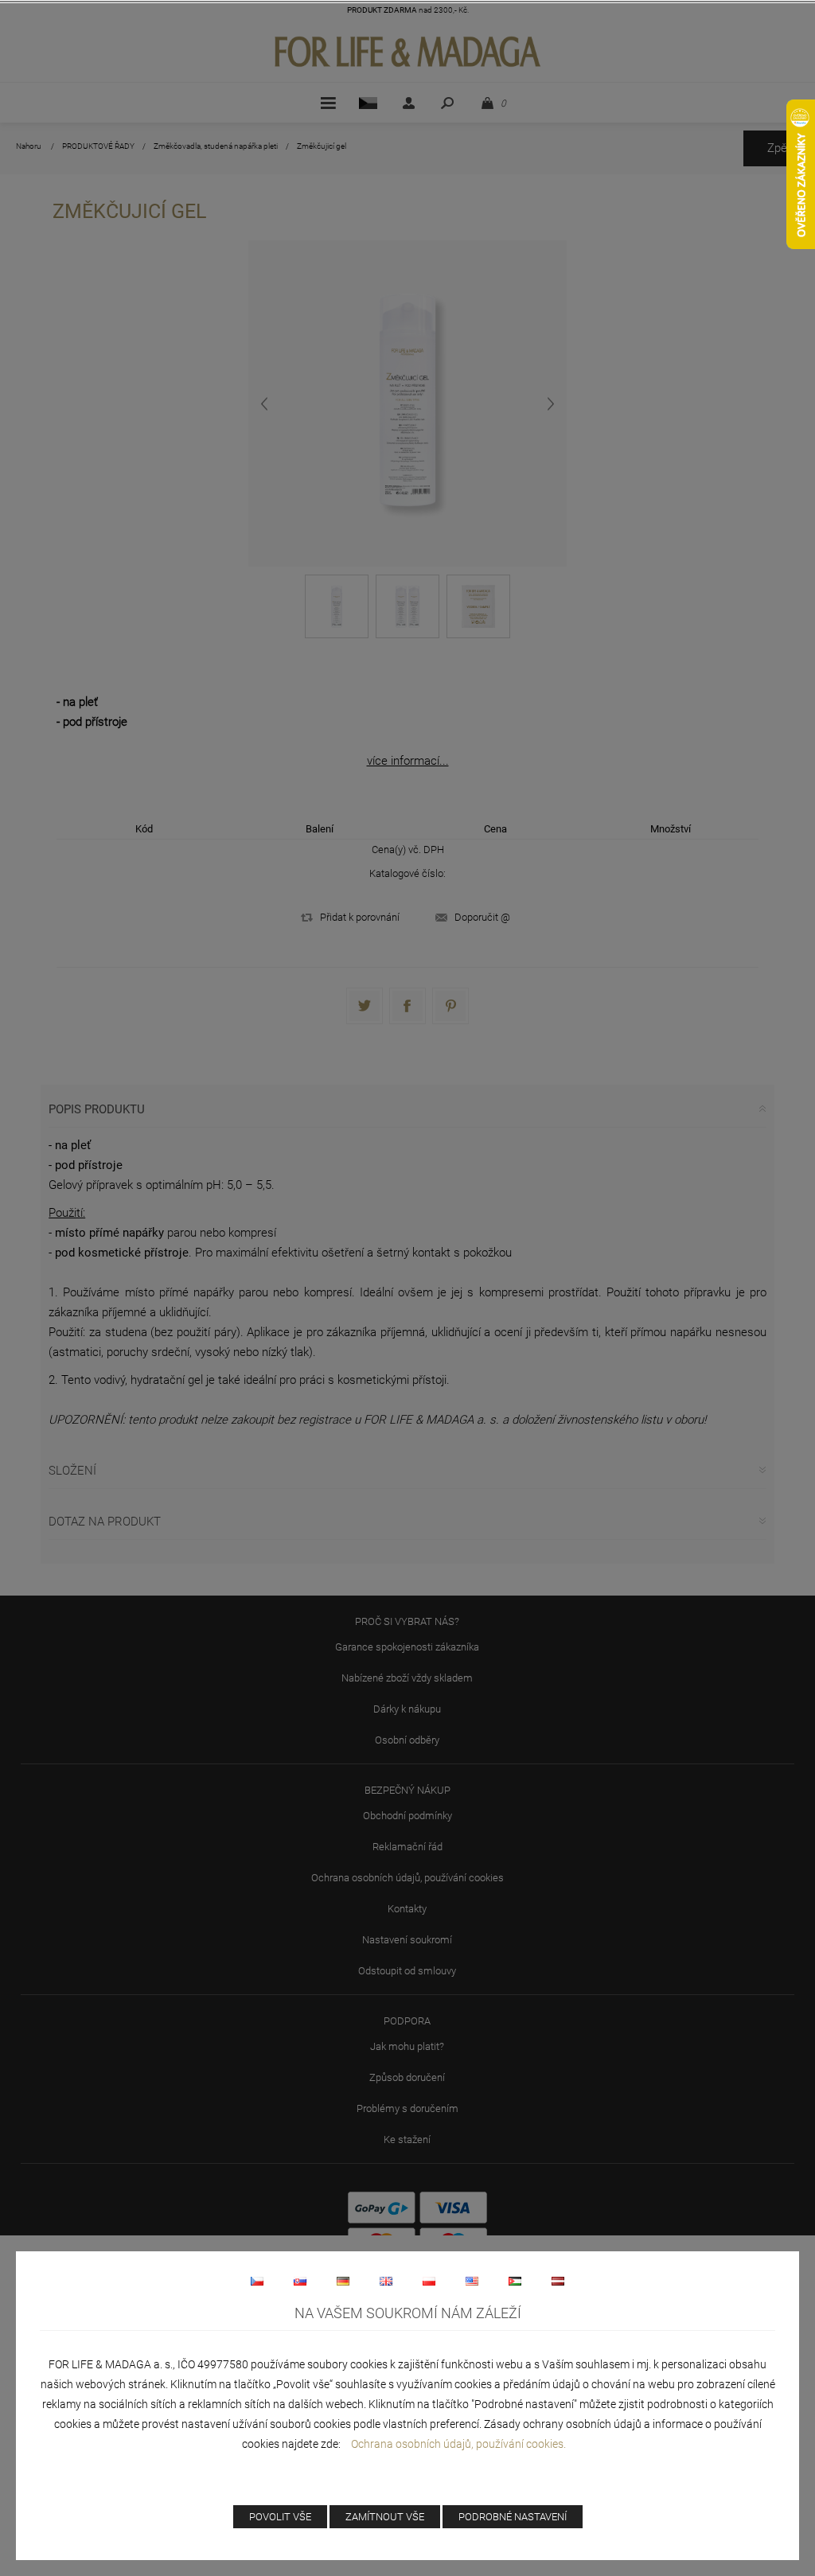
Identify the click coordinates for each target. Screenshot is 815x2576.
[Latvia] (558, 2281)
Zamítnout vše (385, 2517)
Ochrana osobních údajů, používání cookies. (458, 2444)
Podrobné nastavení (513, 2517)
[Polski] (429, 2281)
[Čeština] (257, 2281)
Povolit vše (280, 2517)
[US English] (472, 2281)
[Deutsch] (343, 2281)
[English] (386, 2281)
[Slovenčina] (300, 2281)
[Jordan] (515, 2281)
